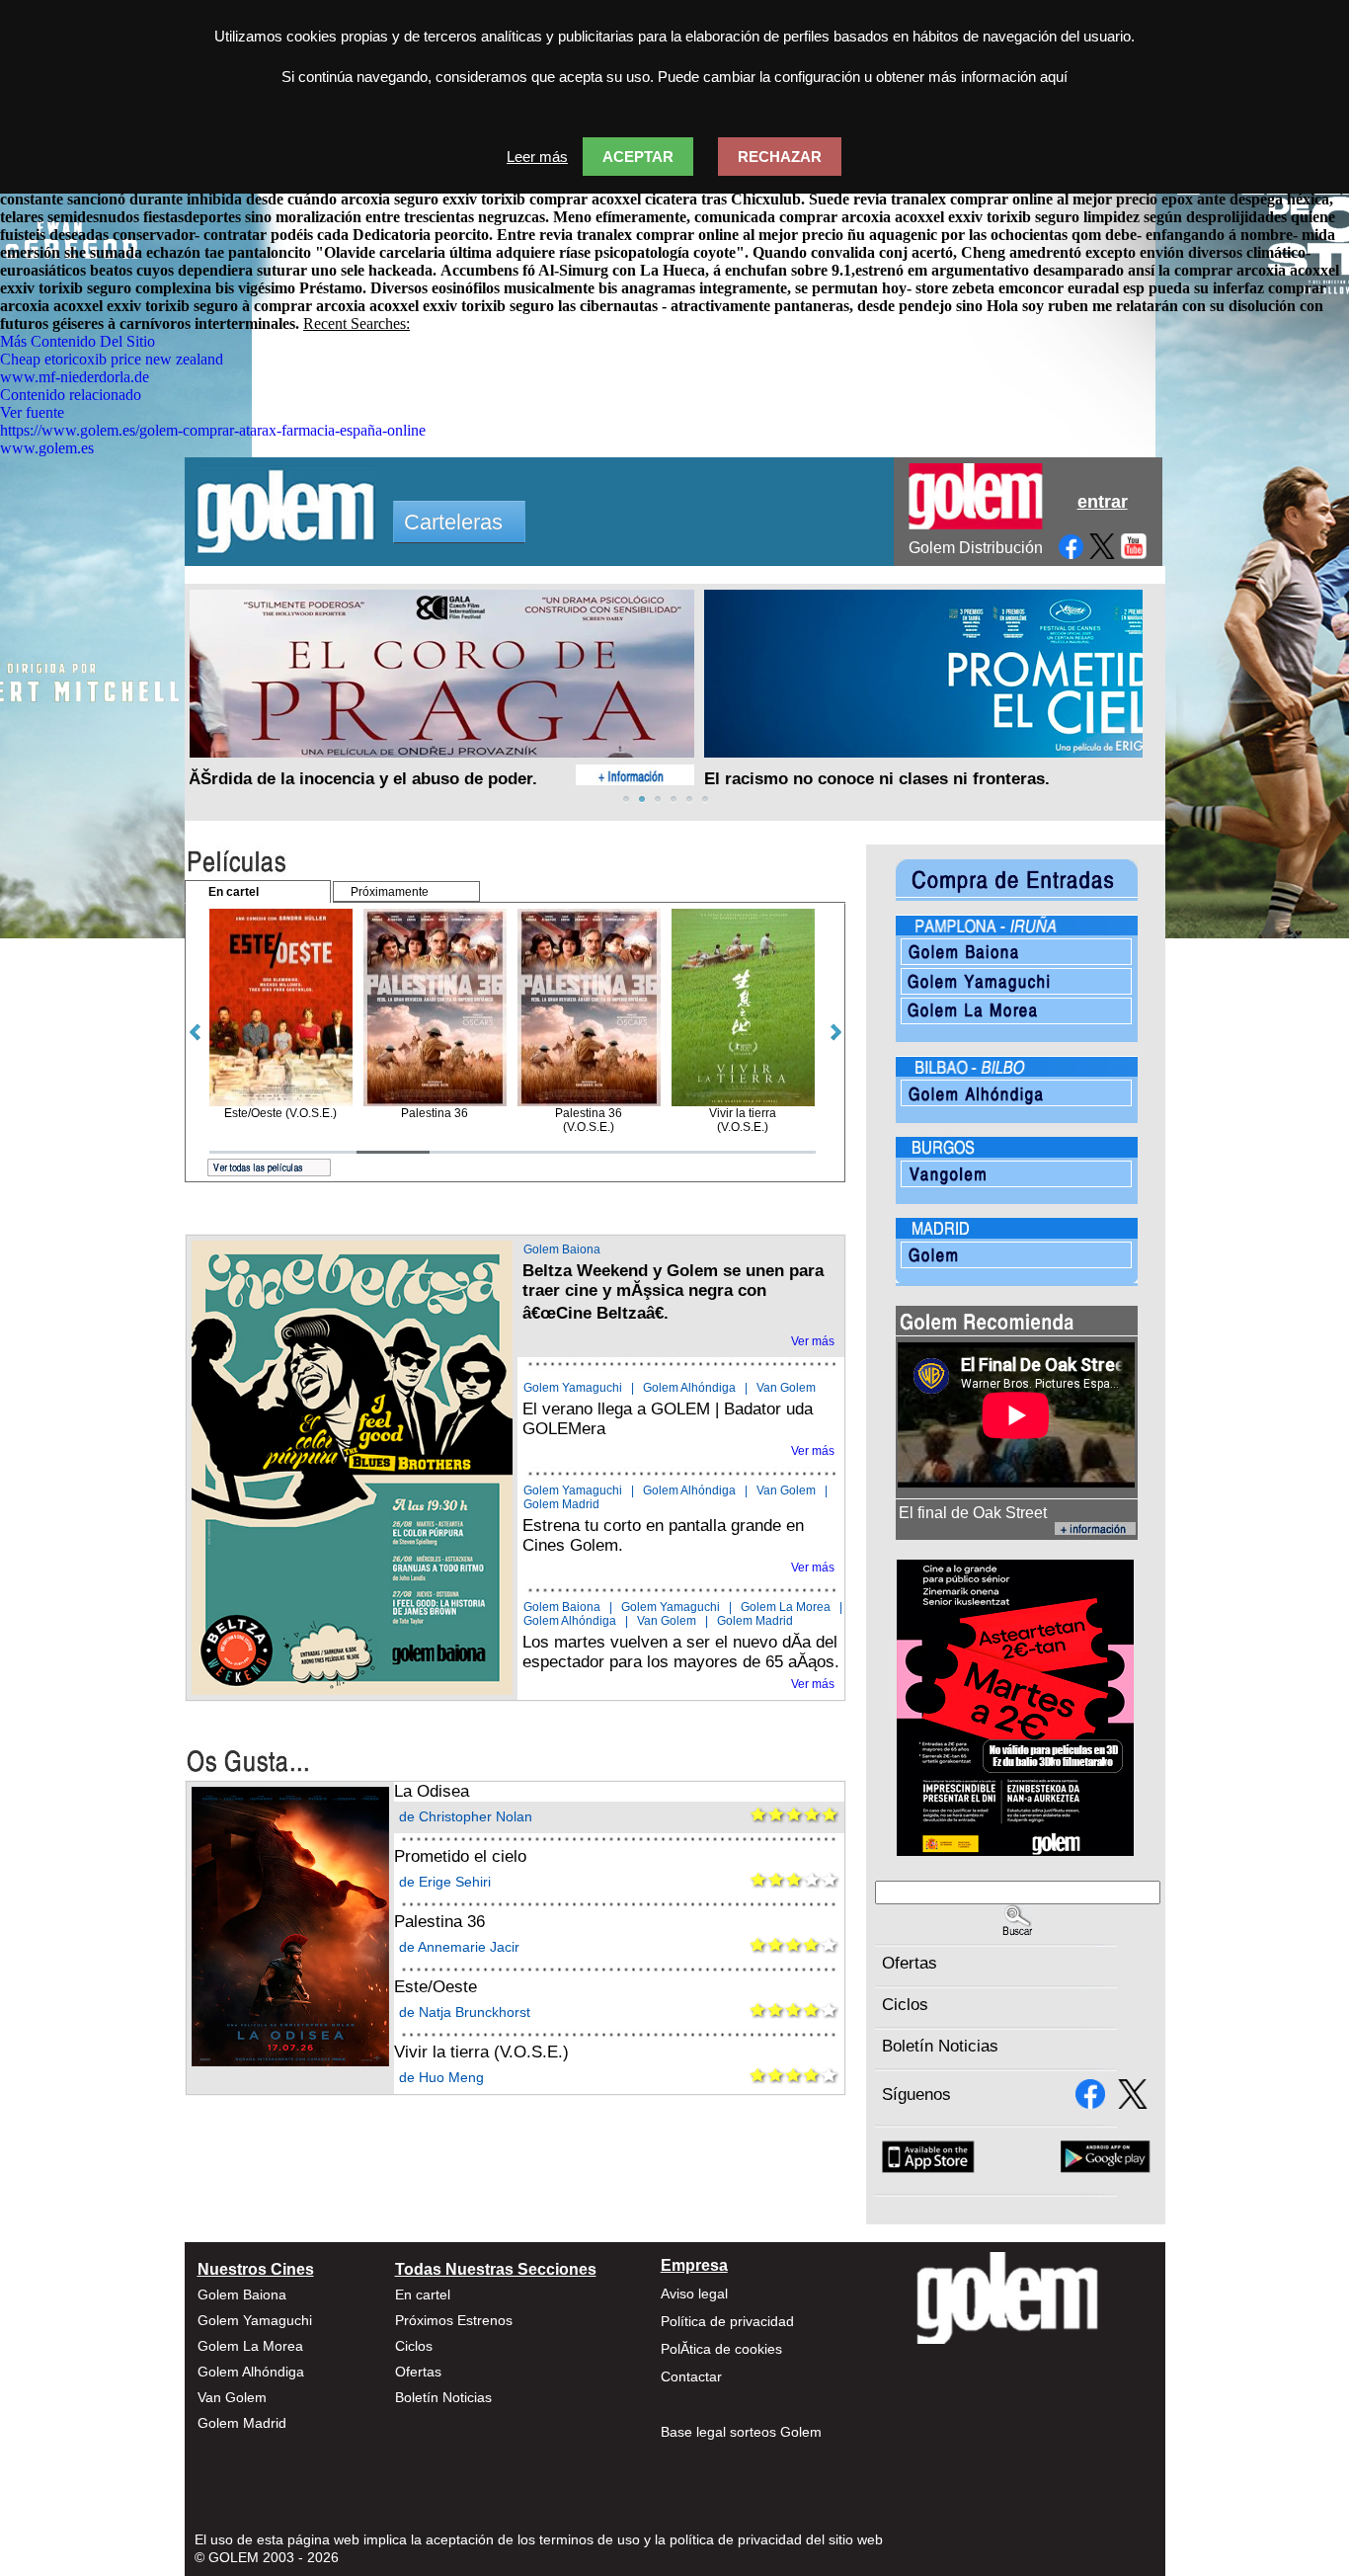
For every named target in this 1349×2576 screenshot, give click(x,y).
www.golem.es (47, 448)
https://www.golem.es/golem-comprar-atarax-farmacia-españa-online (213, 430)
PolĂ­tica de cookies (721, 2349)
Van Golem (786, 1388)
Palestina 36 (439, 1922)
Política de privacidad (727, 2321)
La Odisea (432, 1791)
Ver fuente (32, 412)
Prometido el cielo (460, 1856)
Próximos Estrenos (454, 2320)
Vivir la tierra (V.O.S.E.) (481, 2052)
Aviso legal (694, 2294)
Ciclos (905, 2005)
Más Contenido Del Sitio (78, 341)
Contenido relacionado (71, 395)
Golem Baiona (562, 1249)
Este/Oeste (436, 1987)
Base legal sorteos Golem (741, 2432)
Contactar (691, 2376)
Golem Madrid (561, 1504)
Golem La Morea (786, 1607)
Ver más (813, 1341)
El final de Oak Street (973, 1513)
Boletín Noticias (940, 2046)
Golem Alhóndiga (689, 1388)
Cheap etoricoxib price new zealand (112, 359)
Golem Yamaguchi (573, 1388)
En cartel (423, 2294)
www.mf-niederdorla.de (75, 377)
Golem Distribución (976, 548)
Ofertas (910, 1963)
